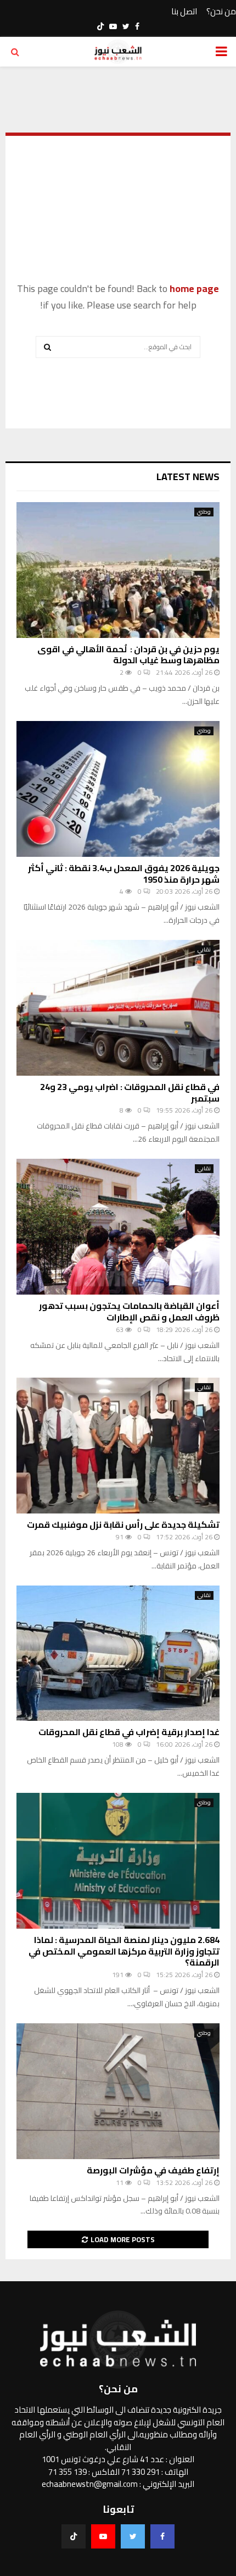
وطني (204, 512)
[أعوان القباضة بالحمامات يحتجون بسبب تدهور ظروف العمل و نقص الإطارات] (118, 1227)
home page (194, 288)
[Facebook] (162, 2536)
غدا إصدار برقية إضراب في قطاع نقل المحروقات (129, 1732)
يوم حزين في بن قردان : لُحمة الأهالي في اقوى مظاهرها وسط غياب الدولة (128, 655)
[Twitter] (133, 2536)
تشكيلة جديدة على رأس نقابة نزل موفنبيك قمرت (123, 1524)
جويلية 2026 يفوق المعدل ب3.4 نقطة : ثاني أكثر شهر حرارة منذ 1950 (124, 874)
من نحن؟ (221, 12)
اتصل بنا (184, 12)
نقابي (204, 950)
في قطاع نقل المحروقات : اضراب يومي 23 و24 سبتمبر (130, 1092)
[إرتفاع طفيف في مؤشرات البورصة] (118, 2091)
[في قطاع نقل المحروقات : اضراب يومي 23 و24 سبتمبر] (118, 1008)
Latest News (188, 477)
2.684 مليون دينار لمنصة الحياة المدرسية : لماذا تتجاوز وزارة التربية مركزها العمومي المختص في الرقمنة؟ (124, 1951)
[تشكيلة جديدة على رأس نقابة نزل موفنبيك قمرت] (118, 1446)
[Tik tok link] (100, 26)
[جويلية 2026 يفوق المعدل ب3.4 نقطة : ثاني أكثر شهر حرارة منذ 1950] (118, 789)
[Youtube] (103, 2536)
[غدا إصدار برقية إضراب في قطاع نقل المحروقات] (118, 1653)
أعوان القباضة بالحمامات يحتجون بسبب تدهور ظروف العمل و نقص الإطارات (129, 1311)
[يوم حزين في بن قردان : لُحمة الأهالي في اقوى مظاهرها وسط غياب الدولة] (118, 570)
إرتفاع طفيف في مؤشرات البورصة (153, 2170)
